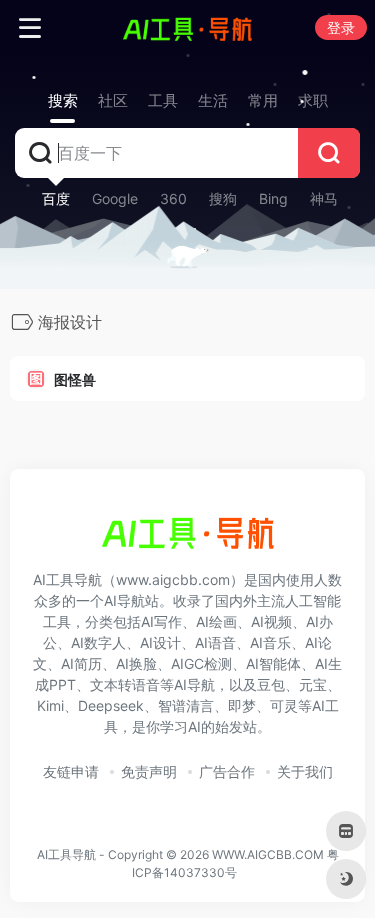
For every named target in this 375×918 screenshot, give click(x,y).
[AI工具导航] (187, 28)
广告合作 (227, 771)
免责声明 (149, 771)
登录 (341, 27)
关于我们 (305, 771)
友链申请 (71, 771)
